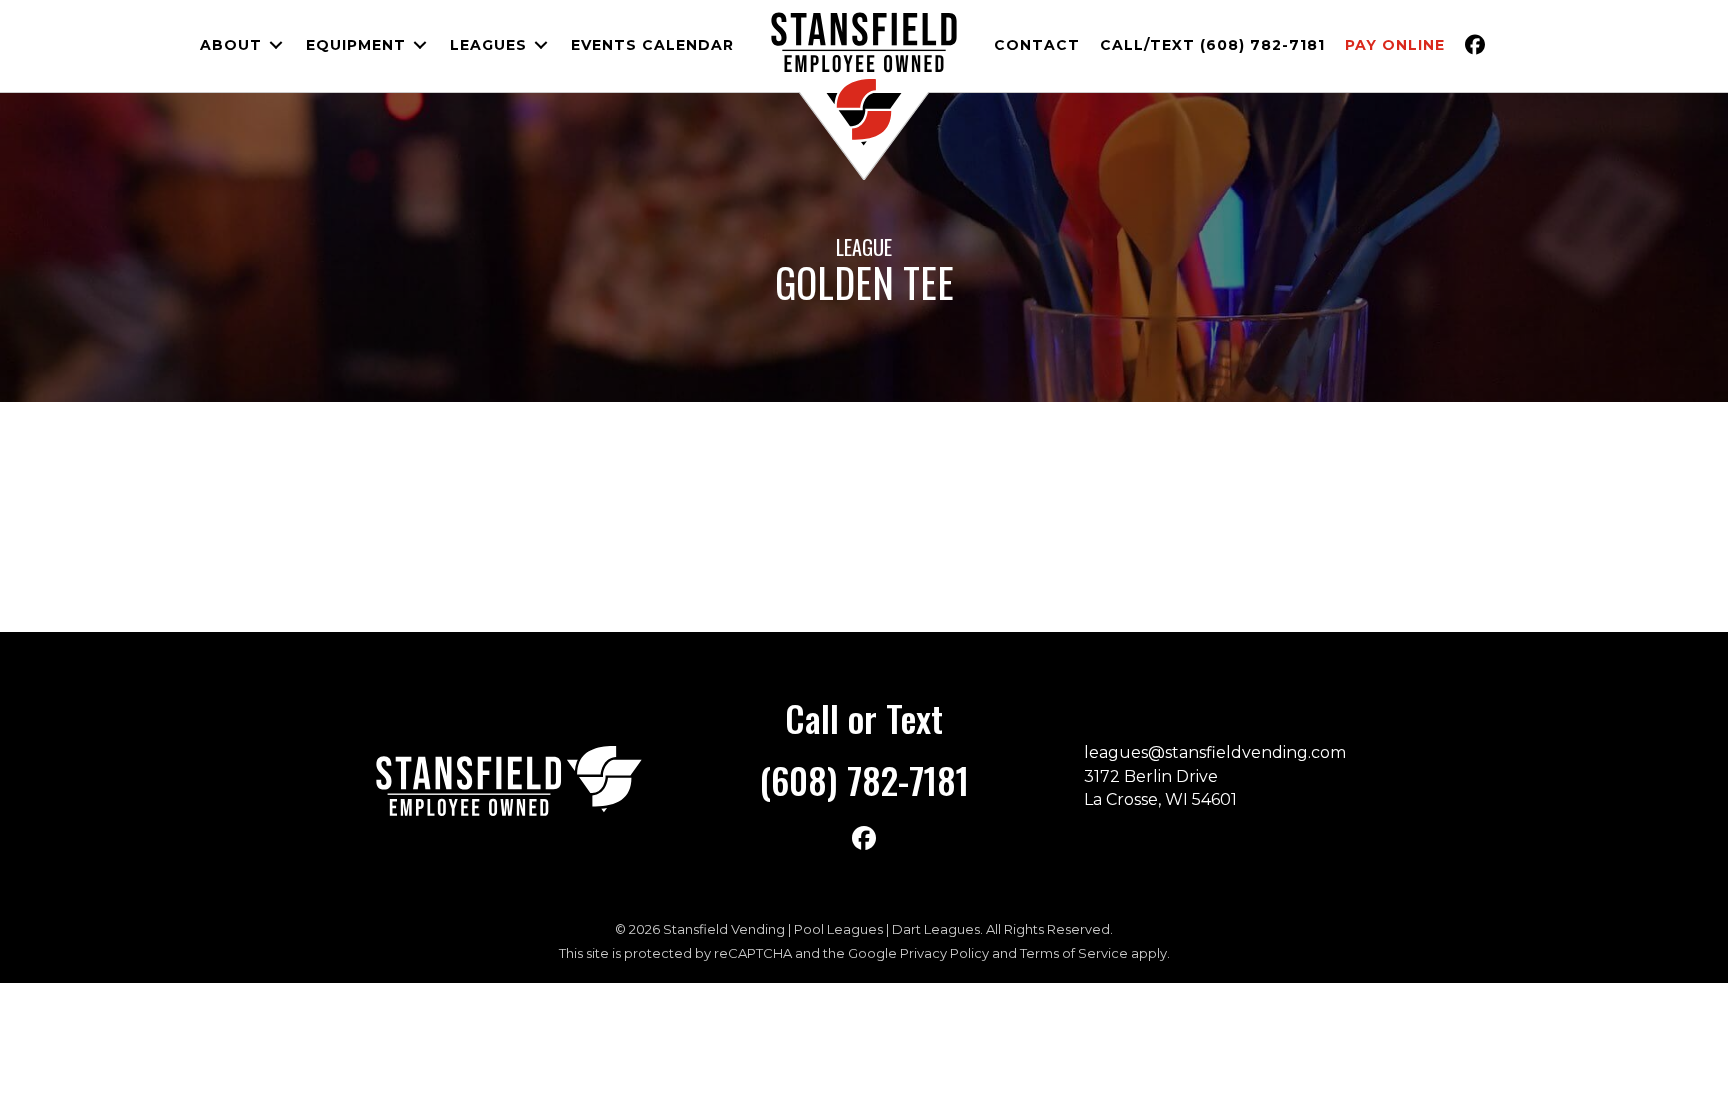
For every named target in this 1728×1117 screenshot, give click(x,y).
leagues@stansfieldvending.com (1215, 752)
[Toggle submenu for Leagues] (541, 45)
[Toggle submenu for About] (276, 45)
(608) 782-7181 (864, 779)
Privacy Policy (944, 953)
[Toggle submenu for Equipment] (420, 45)
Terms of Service (1074, 953)
